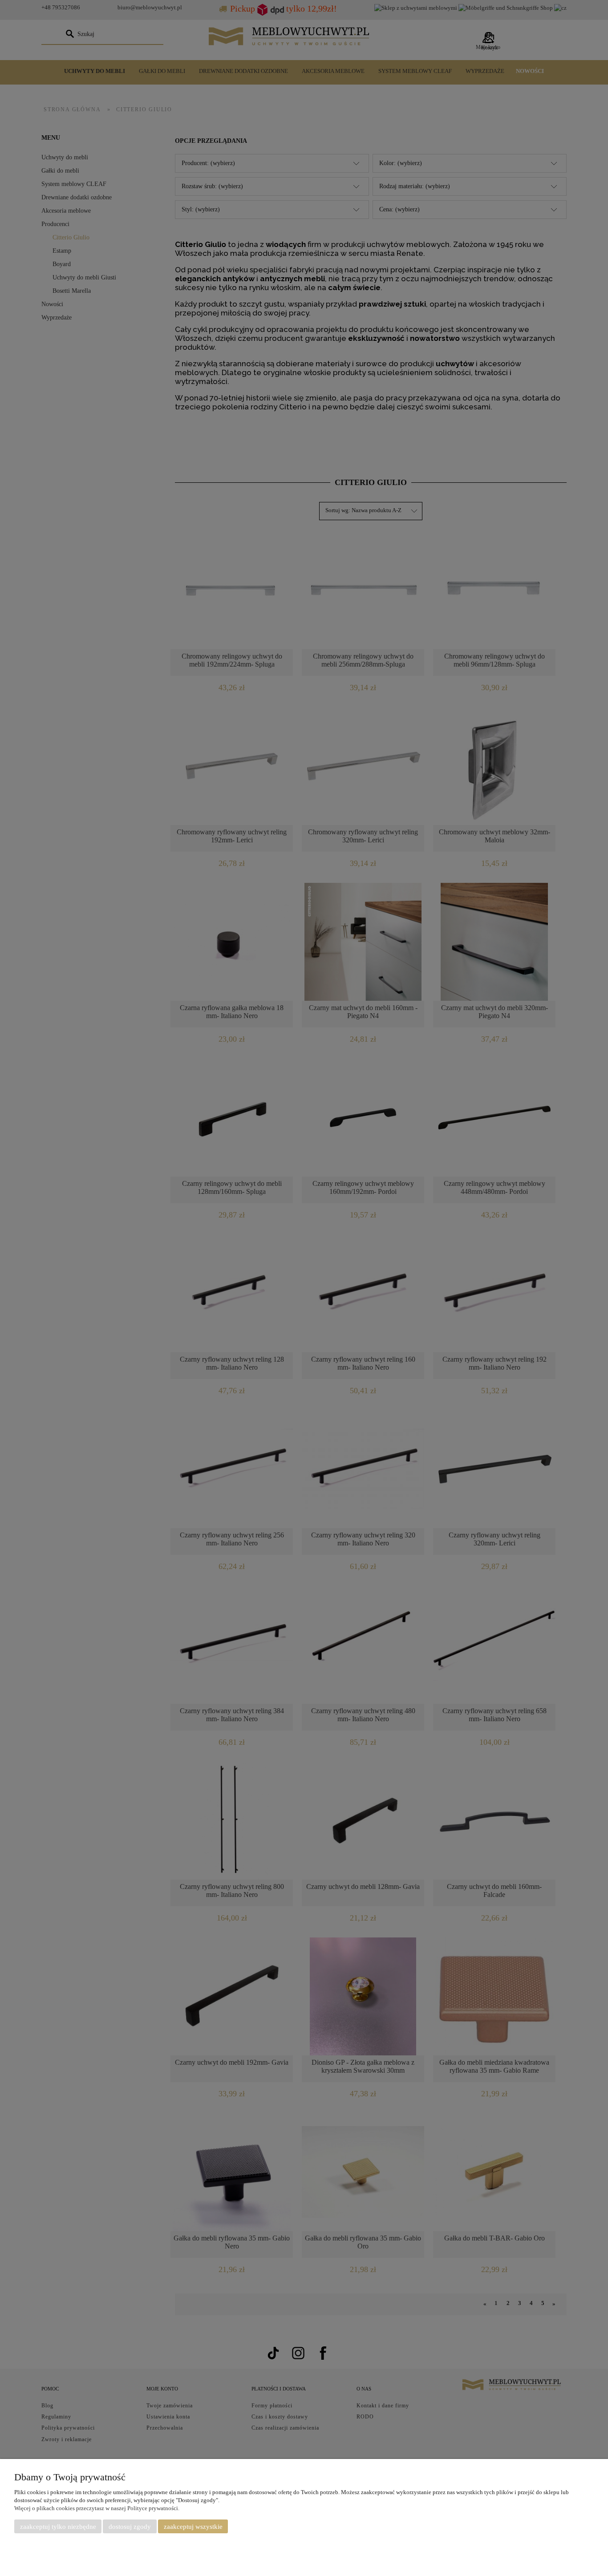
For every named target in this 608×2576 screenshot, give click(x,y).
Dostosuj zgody (130, 2527)
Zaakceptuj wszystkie (193, 2527)
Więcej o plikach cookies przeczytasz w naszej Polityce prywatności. (97, 2508)
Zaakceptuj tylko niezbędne (58, 2527)
